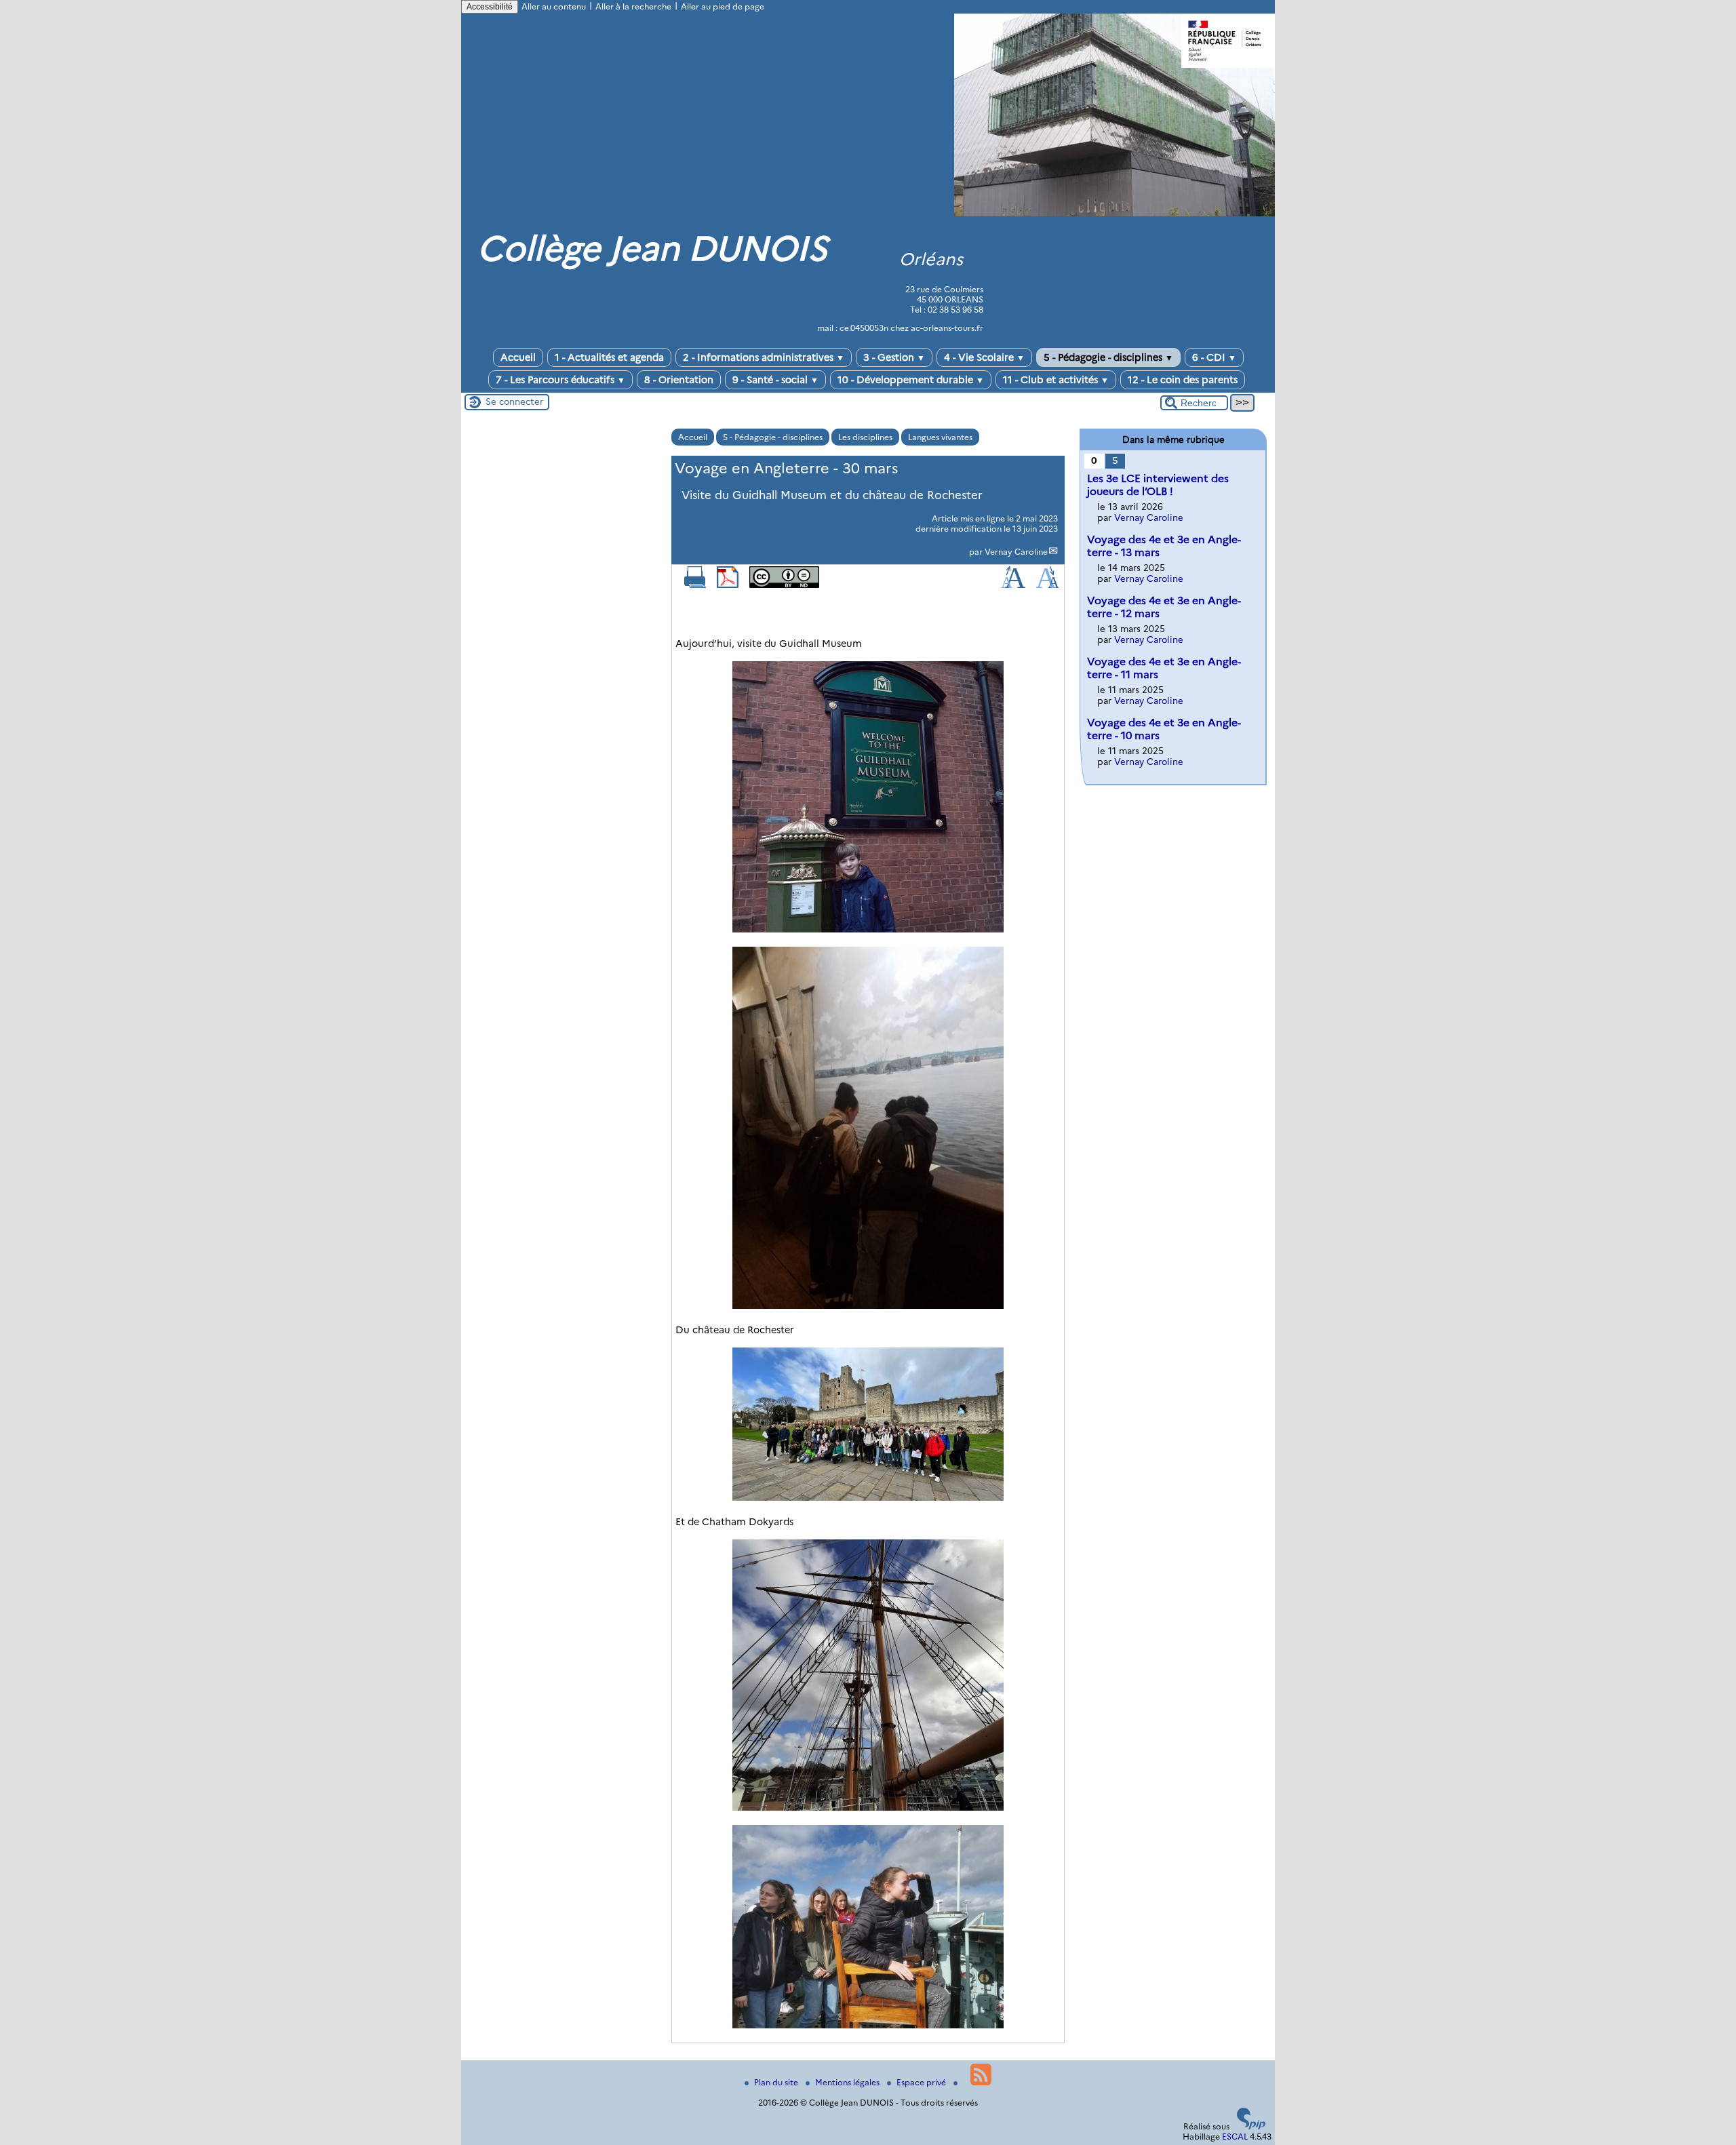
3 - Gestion (894, 357)
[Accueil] (1114, 213)
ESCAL (1235, 2137)
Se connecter (514, 401)
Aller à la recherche (633, 6)
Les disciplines (865, 437)
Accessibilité (490, 7)
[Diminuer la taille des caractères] (1047, 585)
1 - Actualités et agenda (609, 357)
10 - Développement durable (911, 380)
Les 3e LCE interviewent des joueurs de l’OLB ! (1158, 485)
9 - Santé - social (775, 380)
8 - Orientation (679, 380)
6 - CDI (1214, 357)
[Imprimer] (695, 585)
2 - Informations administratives (764, 357)
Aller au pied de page (723, 6)
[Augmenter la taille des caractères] (1013, 585)
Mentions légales (848, 2082)
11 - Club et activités (1056, 380)
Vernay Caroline (1016, 552)
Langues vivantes (940, 437)
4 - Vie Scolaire (984, 357)
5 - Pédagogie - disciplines (1108, 357)
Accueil (518, 357)
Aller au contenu (554, 6)
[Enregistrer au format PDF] (728, 585)
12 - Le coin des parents (1183, 380)
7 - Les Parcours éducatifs (560, 380)
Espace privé (922, 2082)
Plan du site (777, 2082)
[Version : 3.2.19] (1251, 2126)
